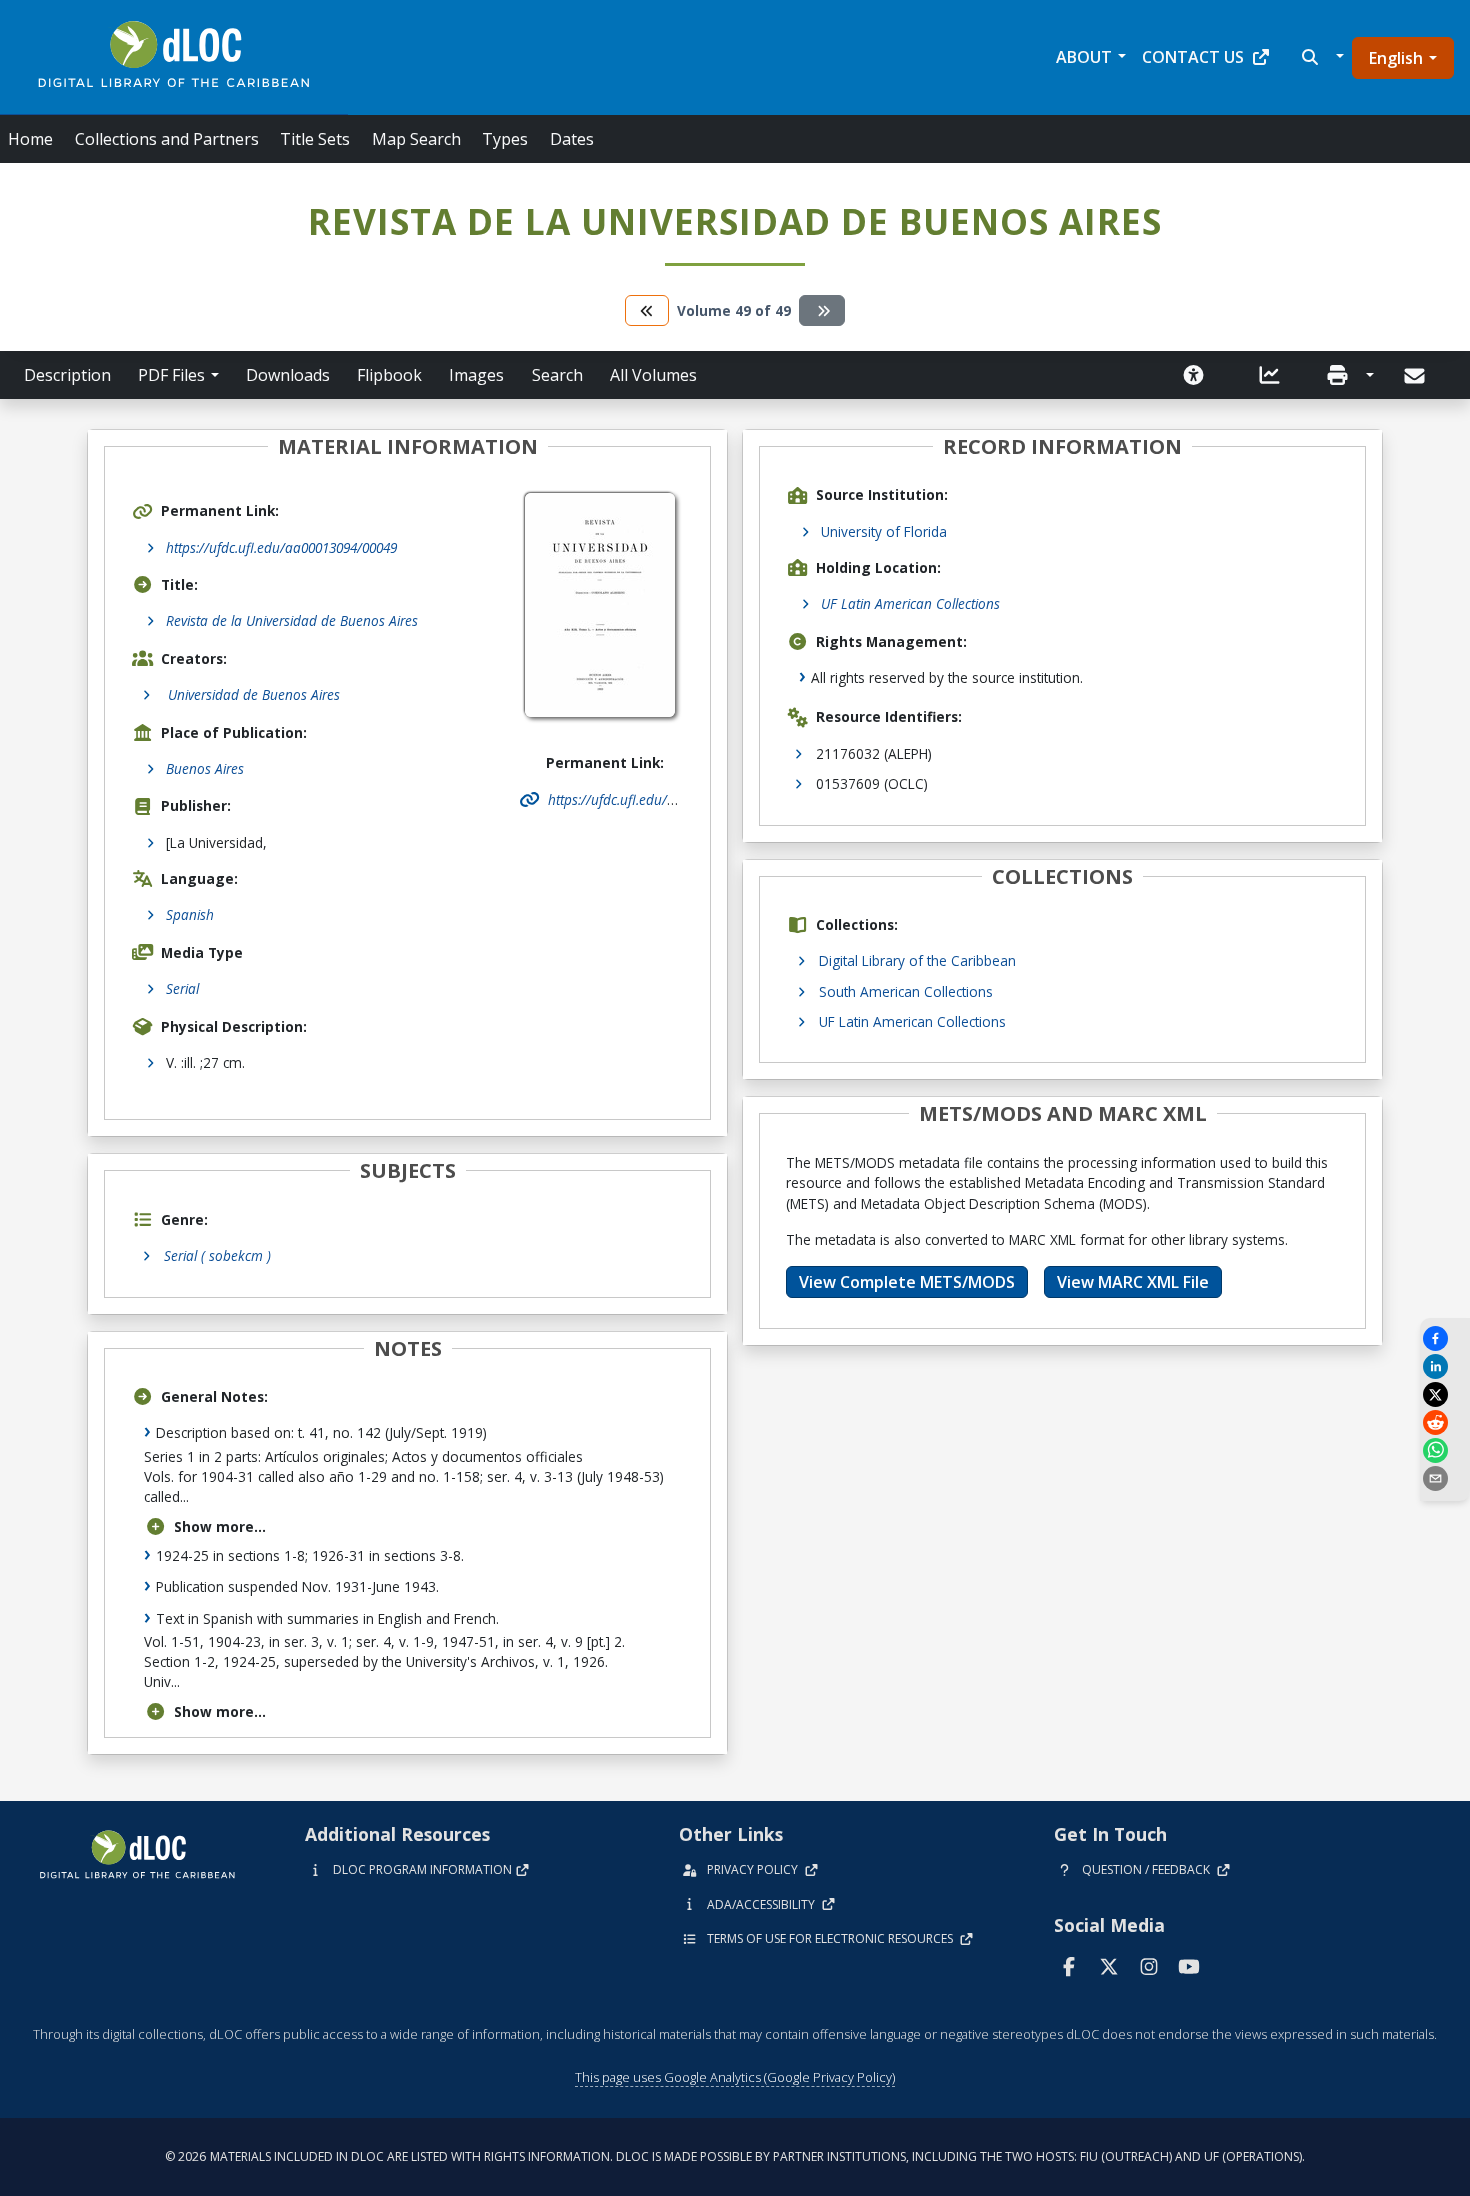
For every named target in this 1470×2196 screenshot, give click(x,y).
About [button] (1084, 57)
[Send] (1416, 376)
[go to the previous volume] (647, 310)
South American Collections (906, 991)
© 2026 (735, 2156)
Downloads (288, 375)
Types (505, 139)
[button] (1320, 57)
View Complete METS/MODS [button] (907, 1282)
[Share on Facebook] (1445, 1338)
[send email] (1445, 1478)
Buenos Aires (205, 768)
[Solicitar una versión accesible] (1194, 375)
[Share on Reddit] (1445, 1422)
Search (557, 375)
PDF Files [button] (171, 375)
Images (476, 375)
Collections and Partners (167, 139)
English (1396, 58)
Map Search (416, 139)
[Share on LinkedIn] (1445, 1366)
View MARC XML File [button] (1133, 1282)
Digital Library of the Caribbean (917, 960)
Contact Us (1193, 57)
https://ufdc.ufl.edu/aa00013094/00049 (281, 547)
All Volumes (653, 375)
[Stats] (1270, 375)
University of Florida (884, 531)
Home (30, 139)
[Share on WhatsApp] (1445, 1450)
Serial (182, 988)
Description (67, 375)
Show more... (220, 1526)
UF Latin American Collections (910, 603)
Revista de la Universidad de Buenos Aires (292, 620)
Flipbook (389, 375)
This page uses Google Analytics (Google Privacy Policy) (735, 2077)
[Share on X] (1445, 1394)
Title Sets (315, 139)
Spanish (190, 914)
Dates (572, 139)
